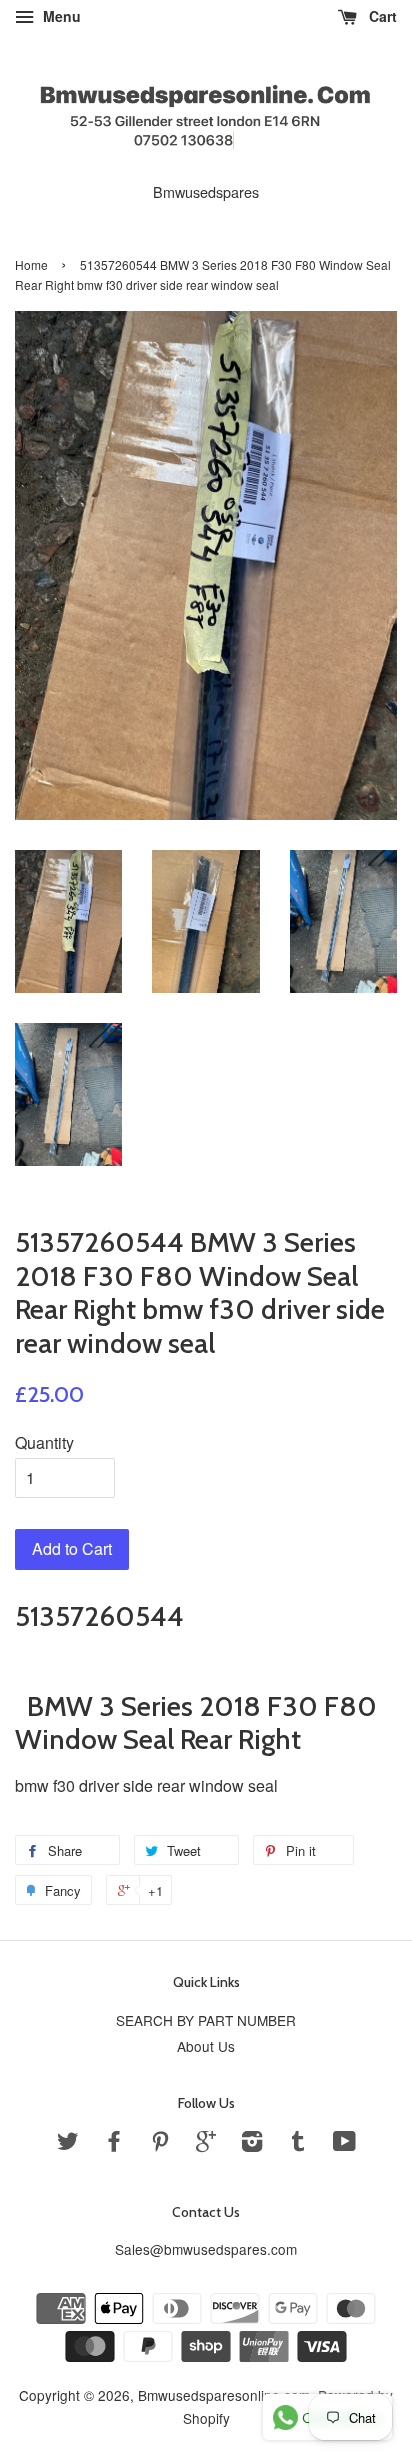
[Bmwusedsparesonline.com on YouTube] (344, 2144)
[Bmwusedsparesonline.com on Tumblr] (298, 2144)
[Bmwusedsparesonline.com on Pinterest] (160, 2144)
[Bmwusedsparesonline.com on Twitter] (68, 2144)
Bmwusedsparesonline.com (224, 2395)
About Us (206, 2046)
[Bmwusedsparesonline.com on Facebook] (114, 2144)
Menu (60, 16)
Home (31, 264)
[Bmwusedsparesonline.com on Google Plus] (206, 2144)
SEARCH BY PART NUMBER (206, 2020)
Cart (381, 16)
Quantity (44, 1442)
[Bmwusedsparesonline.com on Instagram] (252, 2144)
